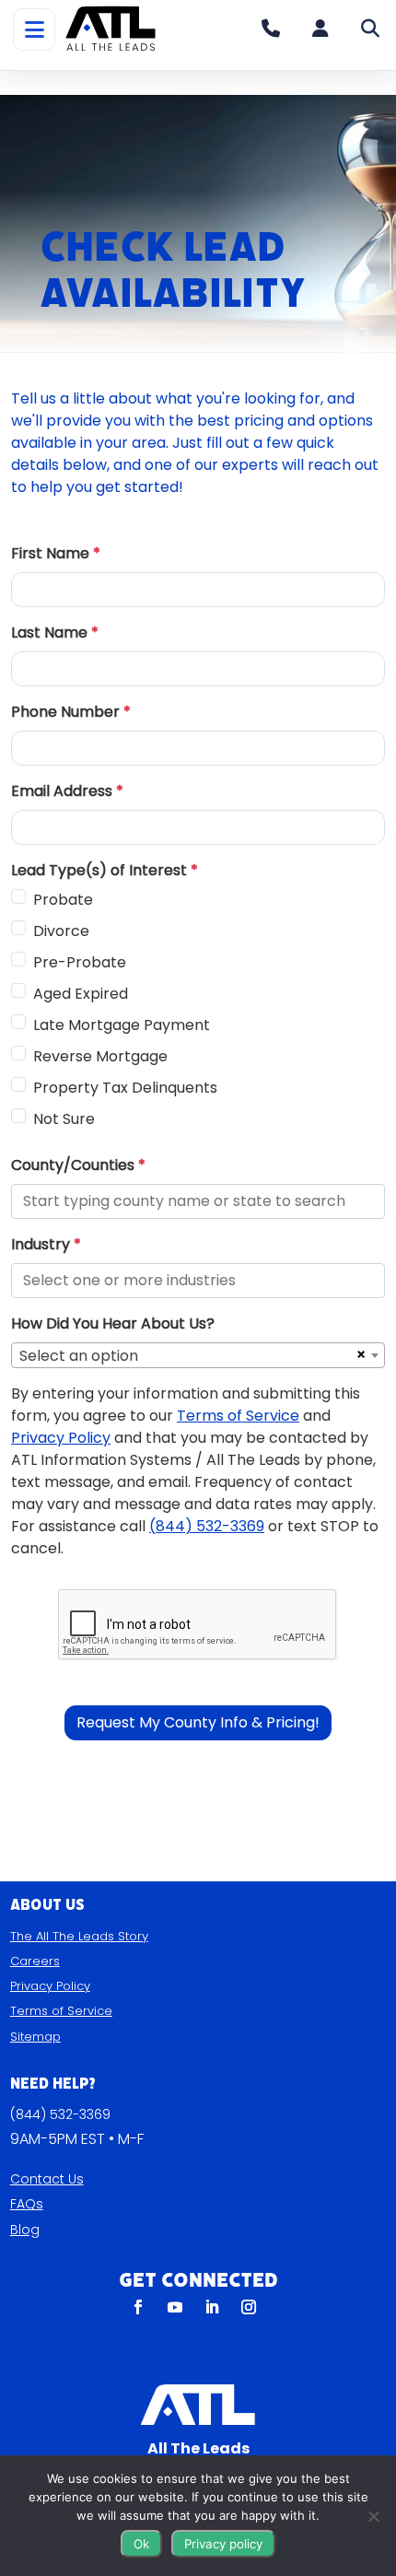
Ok (141, 2544)
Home (49, 82)
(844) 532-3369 (60, 2114)
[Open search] (370, 29)
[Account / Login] (320, 29)
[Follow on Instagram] (249, 2307)
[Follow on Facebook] (138, 2307)
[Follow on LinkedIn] (212, 2307)
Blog (25, 2230)
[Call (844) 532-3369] (271, 29)
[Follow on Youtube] (175, 2307)
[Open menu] (34, 29)
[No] (373, 2516)
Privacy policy (223, 2544)
